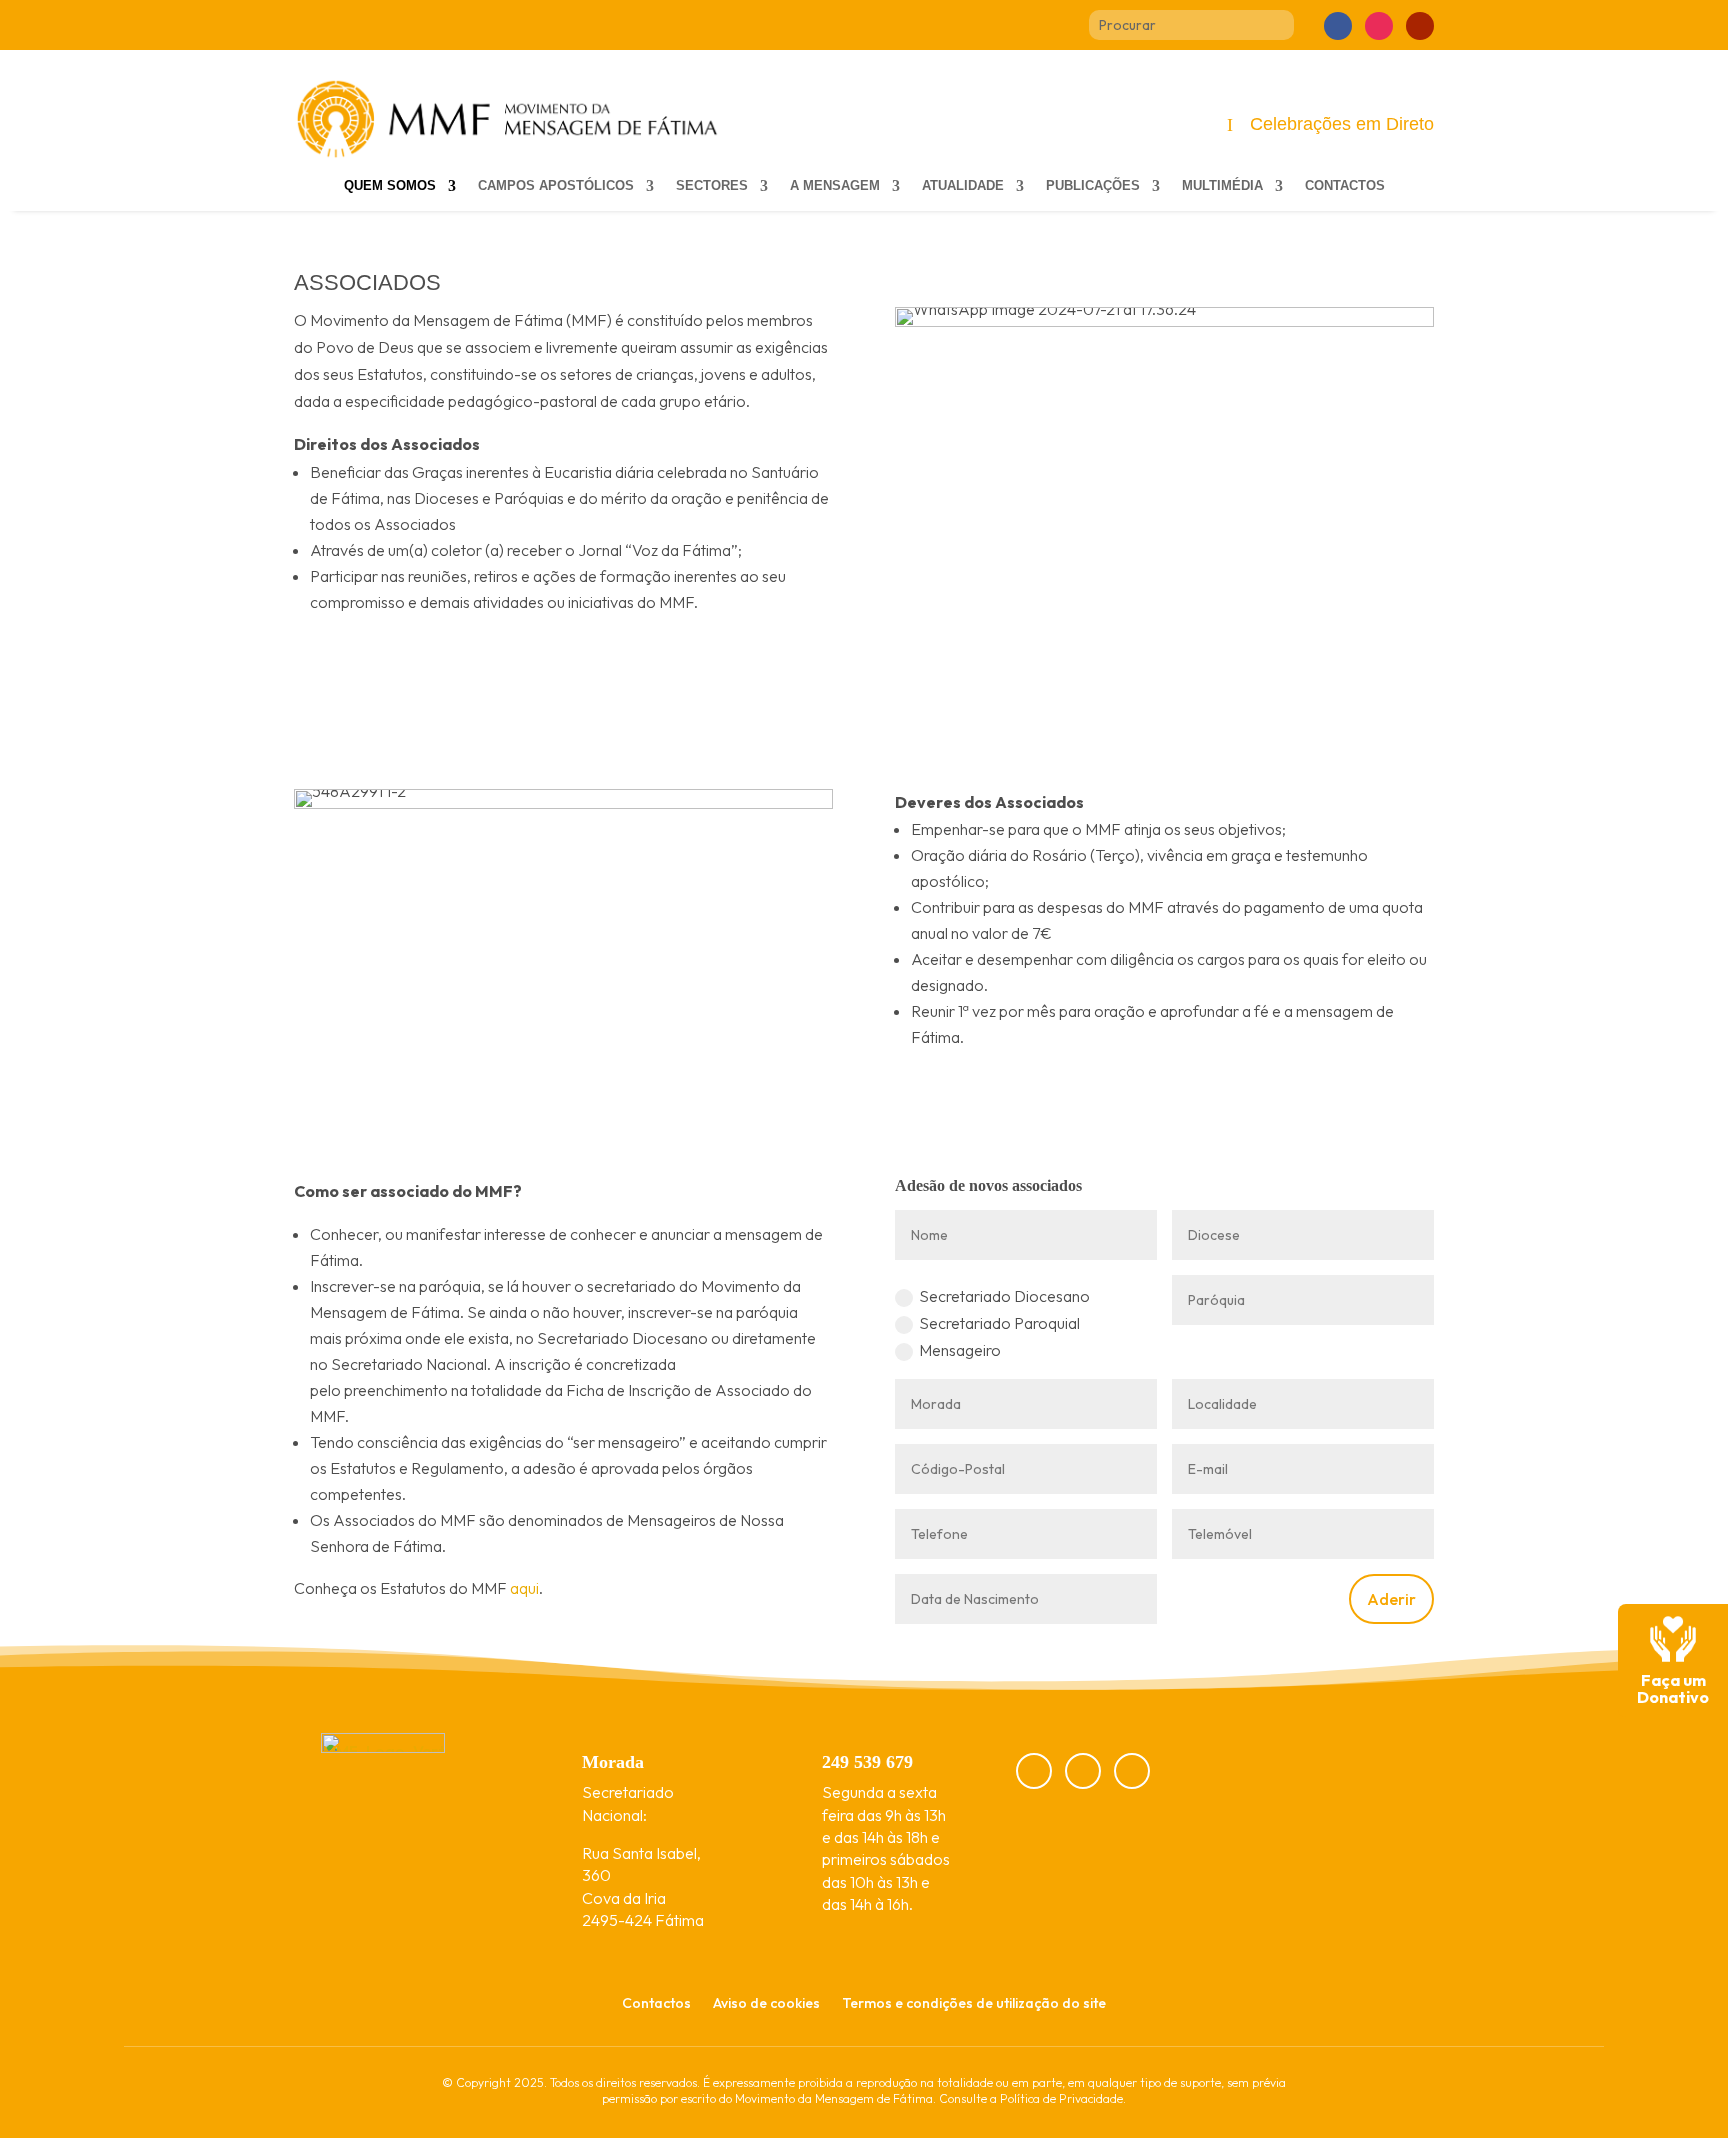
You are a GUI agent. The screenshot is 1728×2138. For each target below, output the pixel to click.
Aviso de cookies (766, 2004)
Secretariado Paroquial (999, 1323)
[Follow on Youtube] (1420, 26)
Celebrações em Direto (1342, 124)
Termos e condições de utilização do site (974, 2004)
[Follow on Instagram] (1379, 26)
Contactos (1345, 186)
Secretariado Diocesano (1004, 1296)
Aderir (1391, 1599)
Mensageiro (960, 1350)
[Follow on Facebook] (1338, 26)
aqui (524, 1588)
